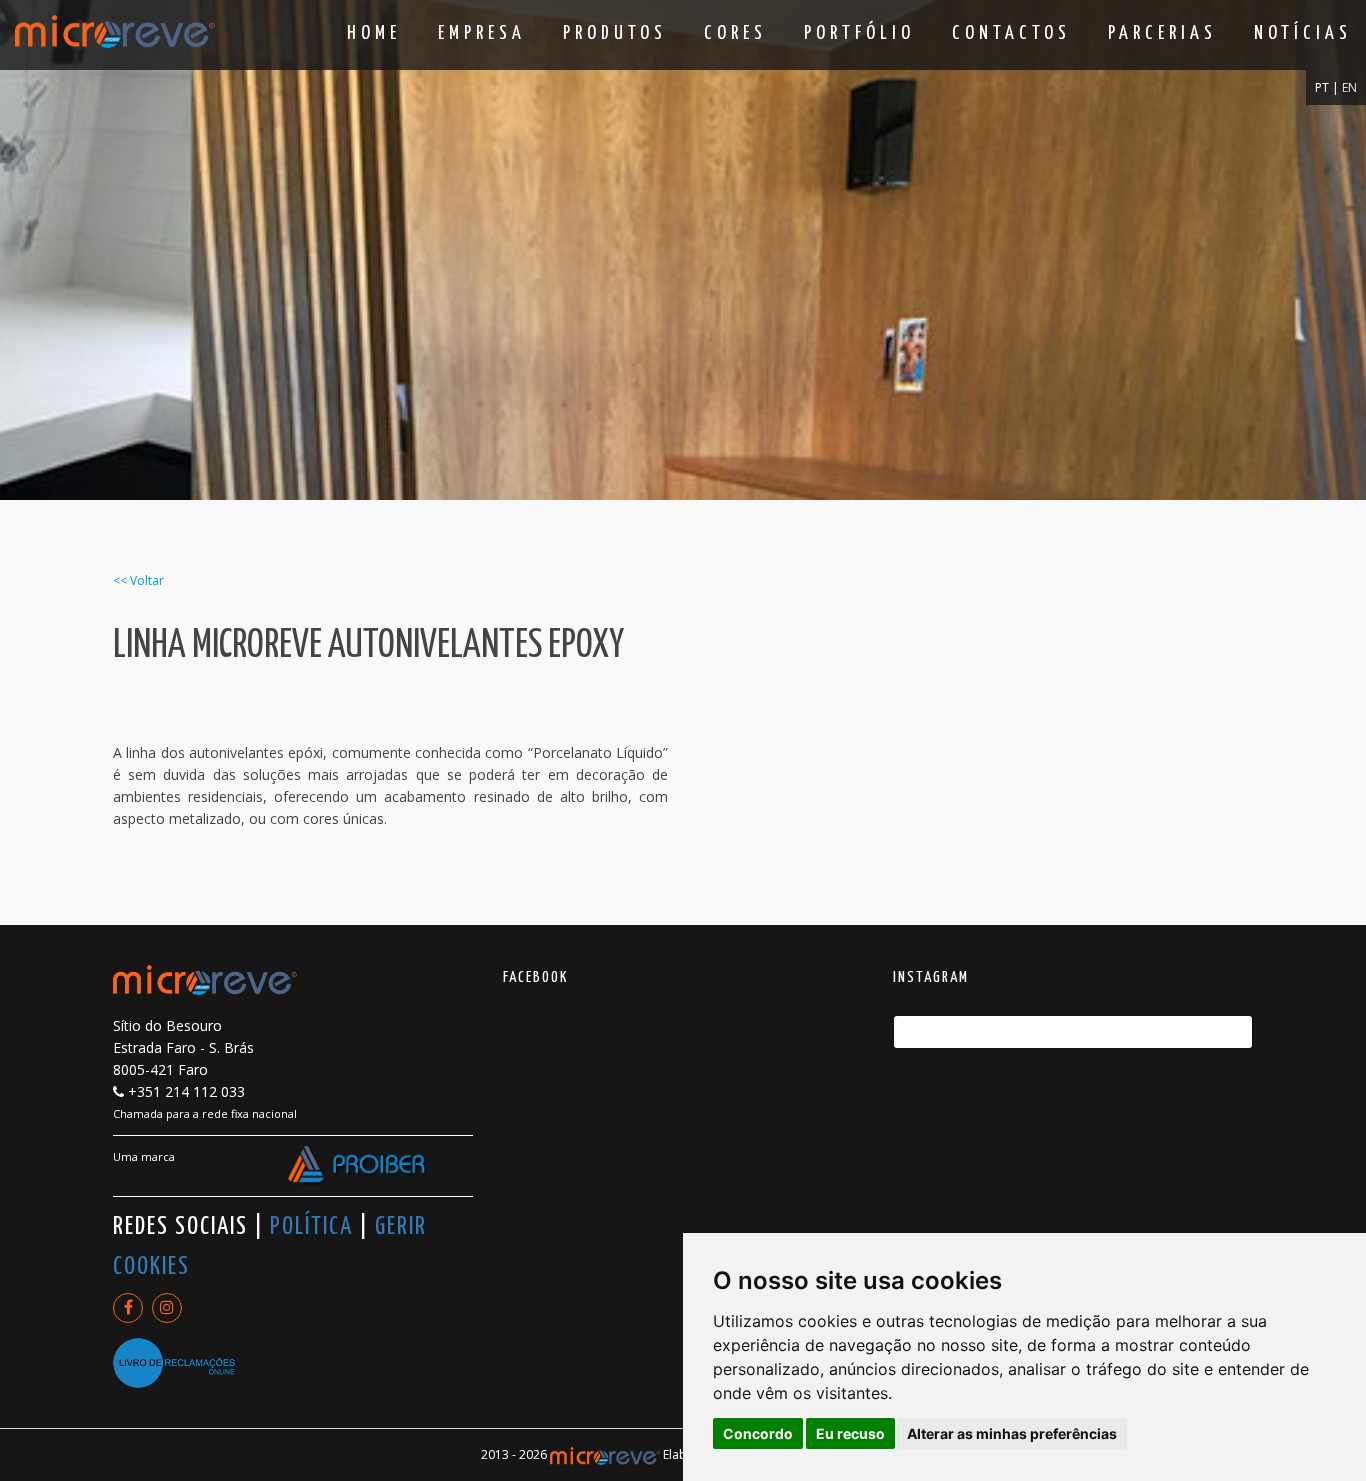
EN (1349, 87)
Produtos (615, 33)
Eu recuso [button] (850, 1433)
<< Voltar (138, 580)
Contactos (1011, 33)
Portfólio (859, 33)
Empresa (482, 33)
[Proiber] (358, 1166)
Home (374, 33)
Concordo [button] (758, 1433)
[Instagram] (167, 1308)
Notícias (1303, 33)
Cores (735, 33)
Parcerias (1162, 33)
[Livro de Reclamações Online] (174, 1353)
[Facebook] (128, 1308)
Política (311, 1227)
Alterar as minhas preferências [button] (1012, 1433)
